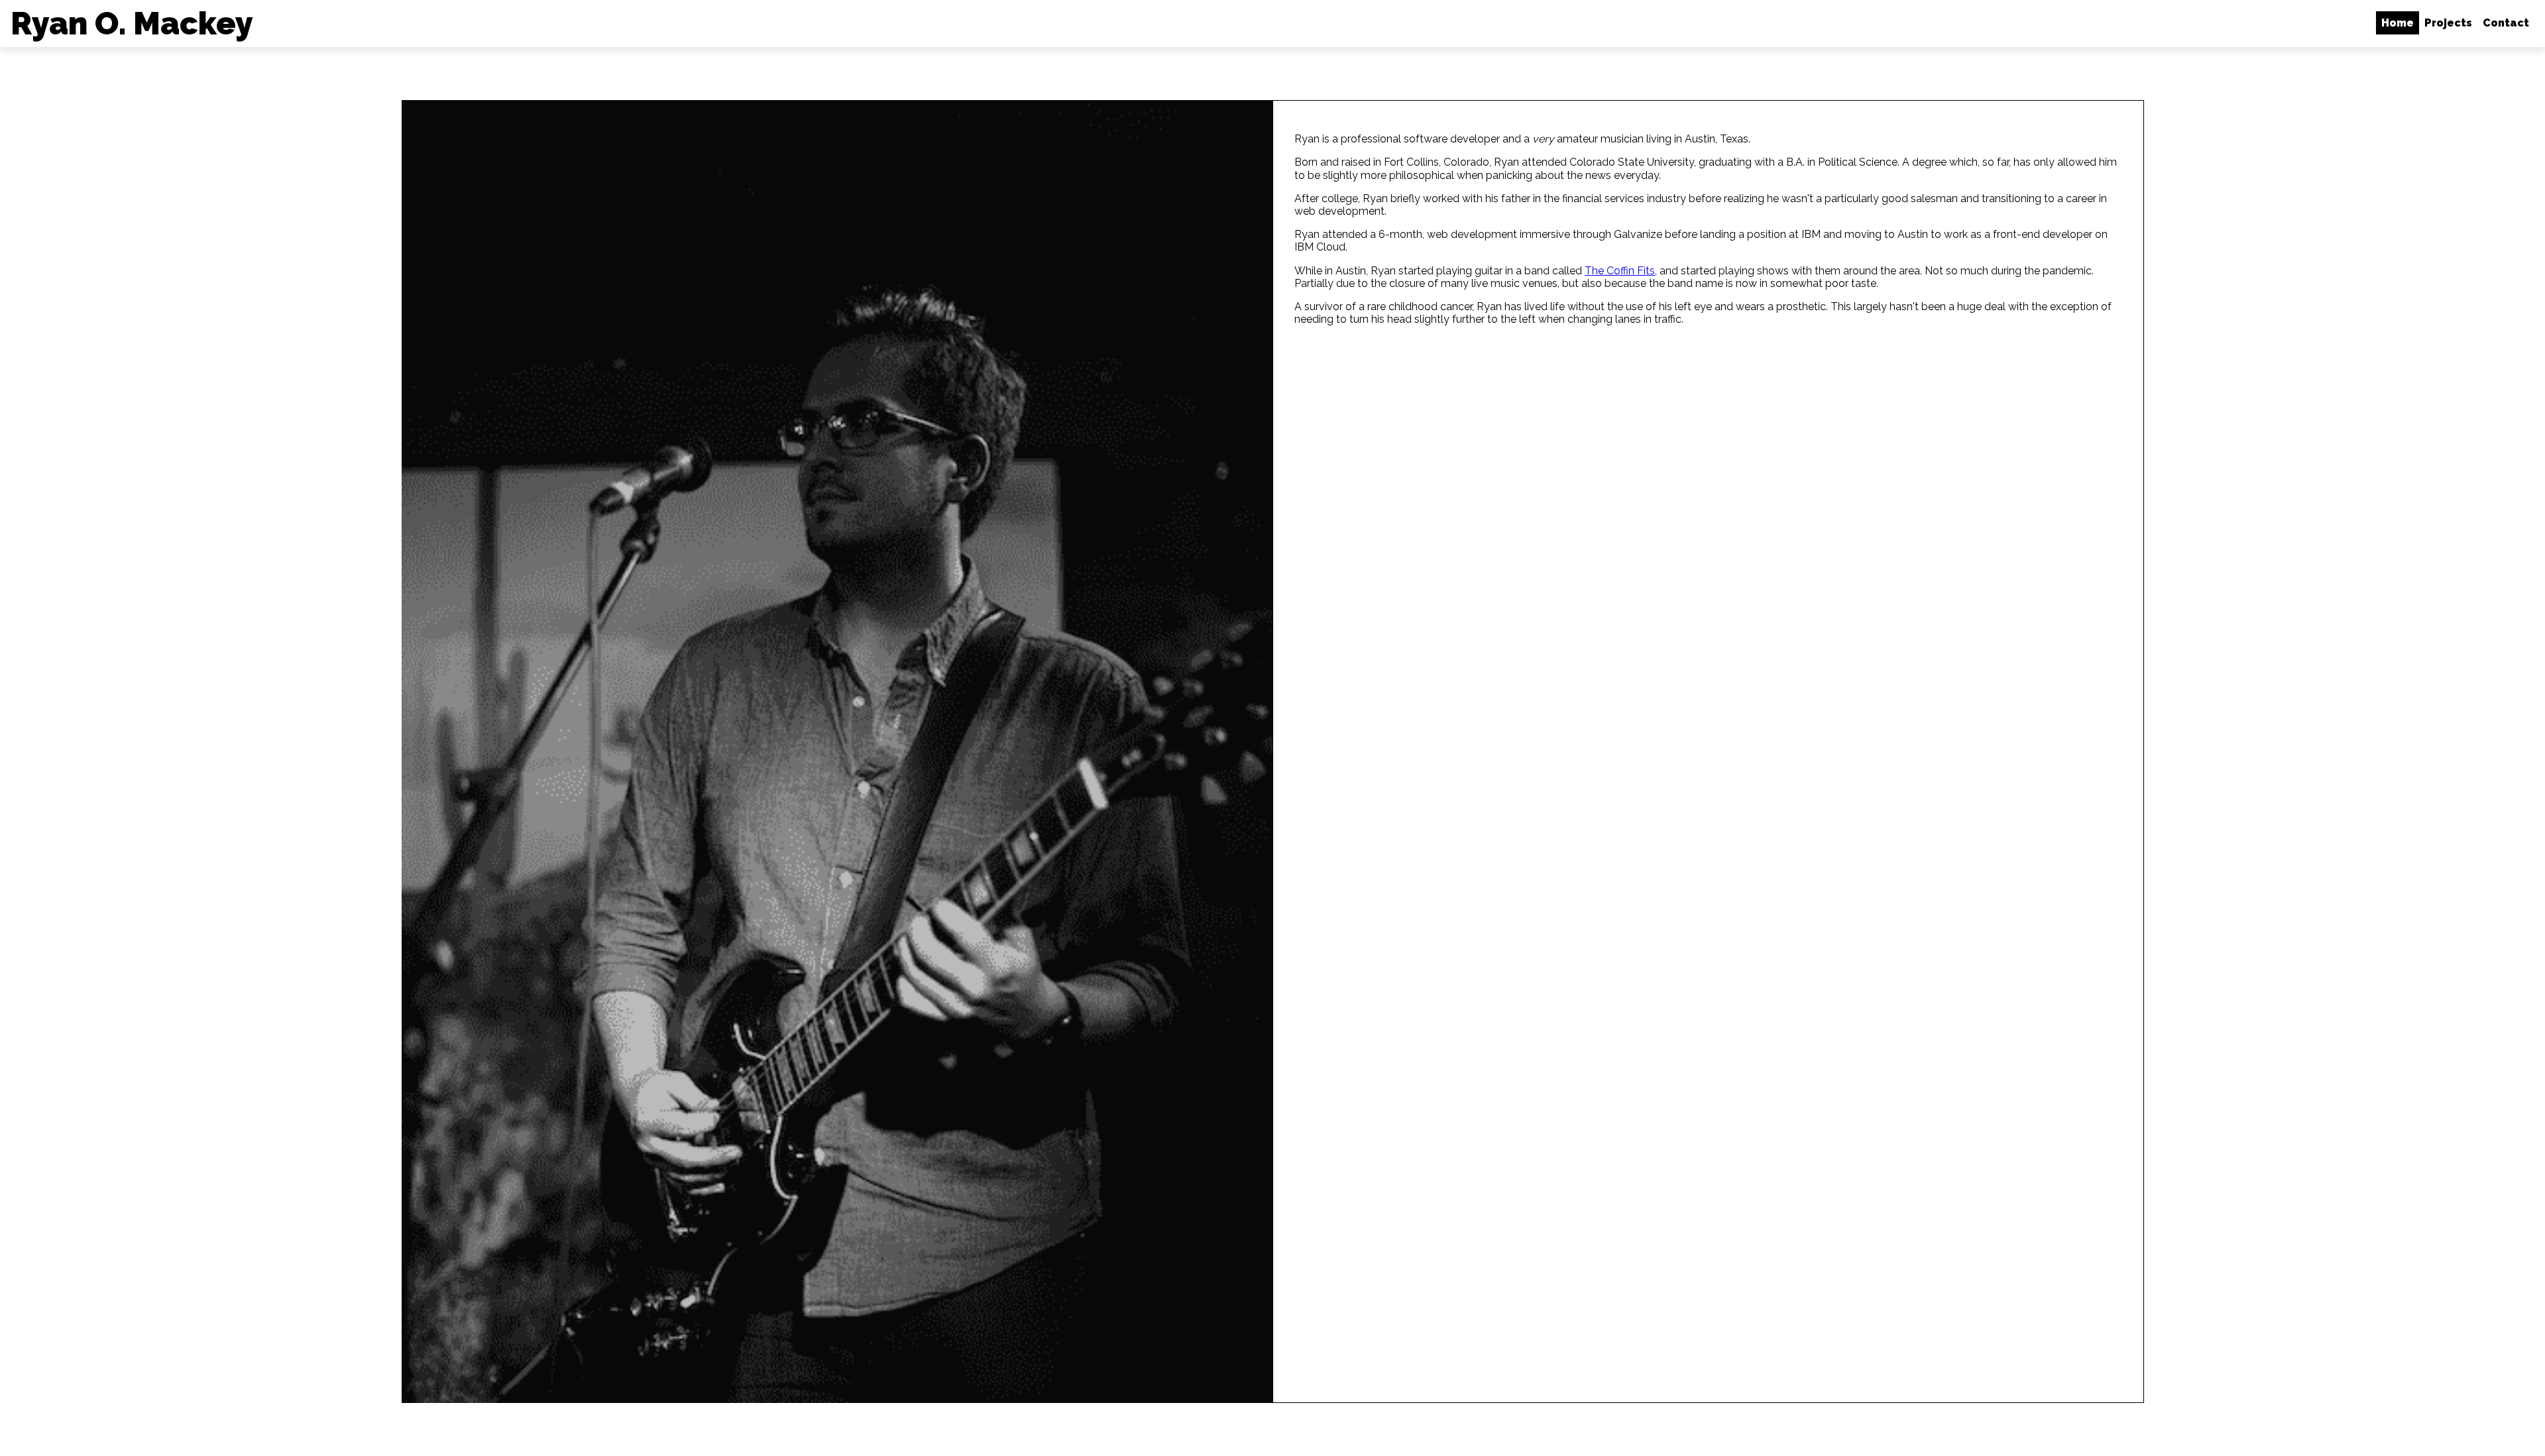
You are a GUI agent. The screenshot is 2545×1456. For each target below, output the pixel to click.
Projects (2448, 23)
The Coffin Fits (1620, 271)
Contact (2506, 23)
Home (2398, 23)
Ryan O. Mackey (132, 24)
